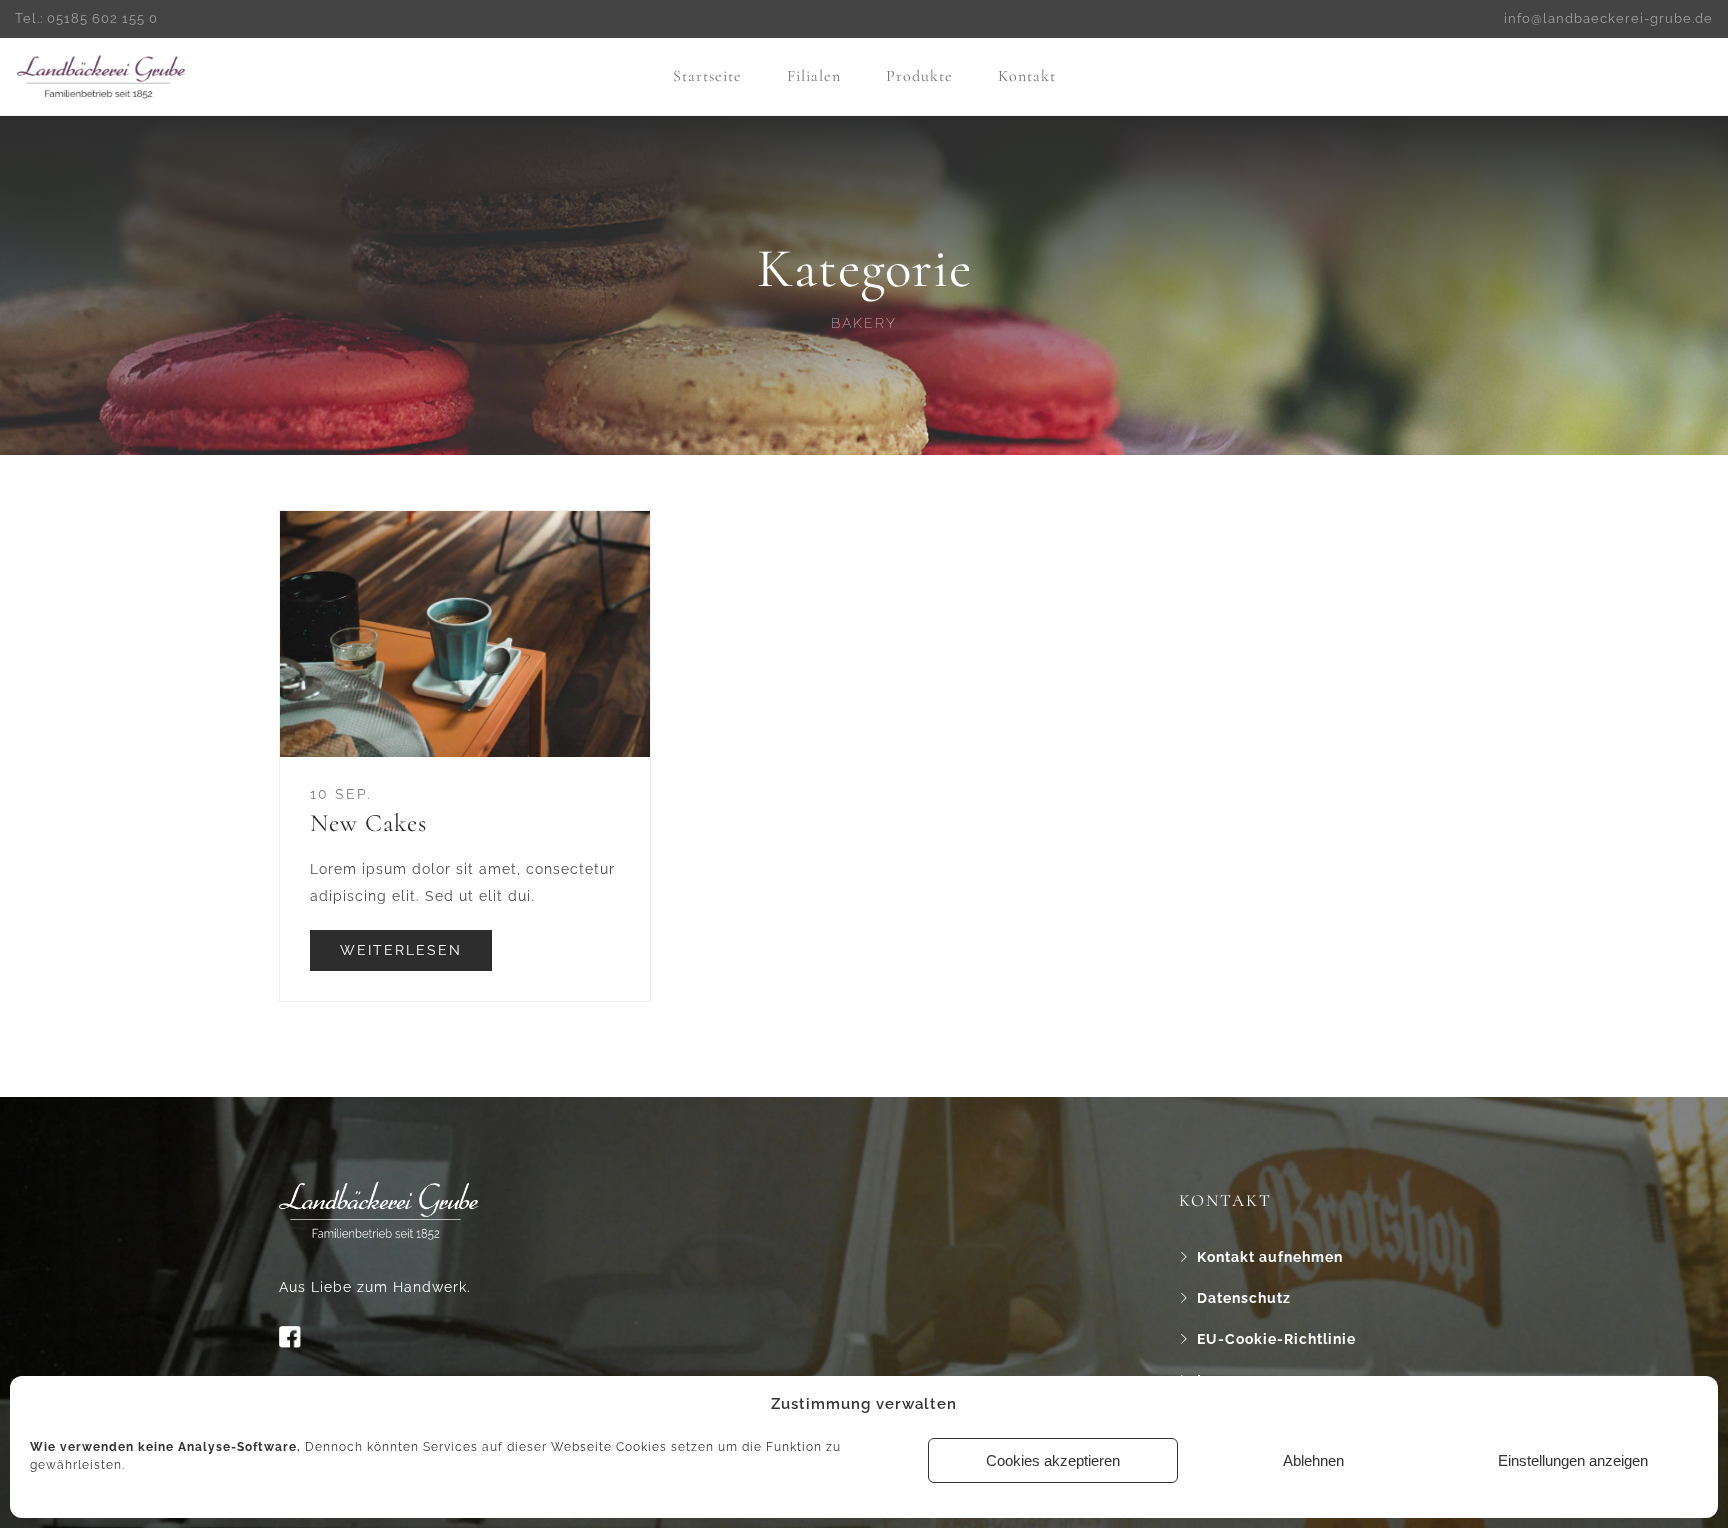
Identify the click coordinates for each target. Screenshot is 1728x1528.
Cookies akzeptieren (1053, 1460)
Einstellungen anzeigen (1573, 1460)
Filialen (814, 76)
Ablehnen (1313, 1460)
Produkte (919, 76)
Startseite (707, 76)
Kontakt (1027, 76)
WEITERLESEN (401, 950)
